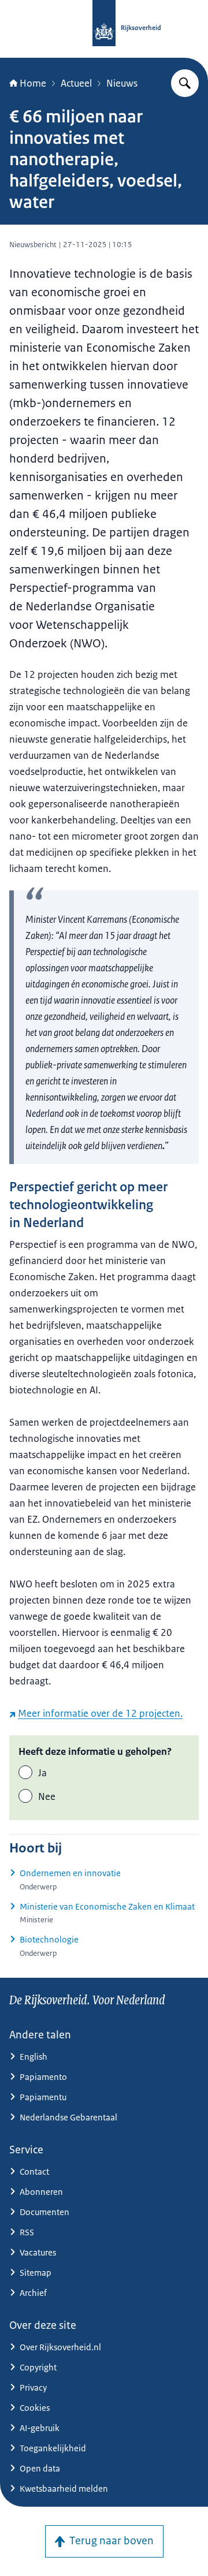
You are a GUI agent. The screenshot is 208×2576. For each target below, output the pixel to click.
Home (33, 83)
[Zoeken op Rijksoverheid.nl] (185, 83)
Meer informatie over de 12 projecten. (100, 1713)
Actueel (76, 83)
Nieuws (122, 83)
